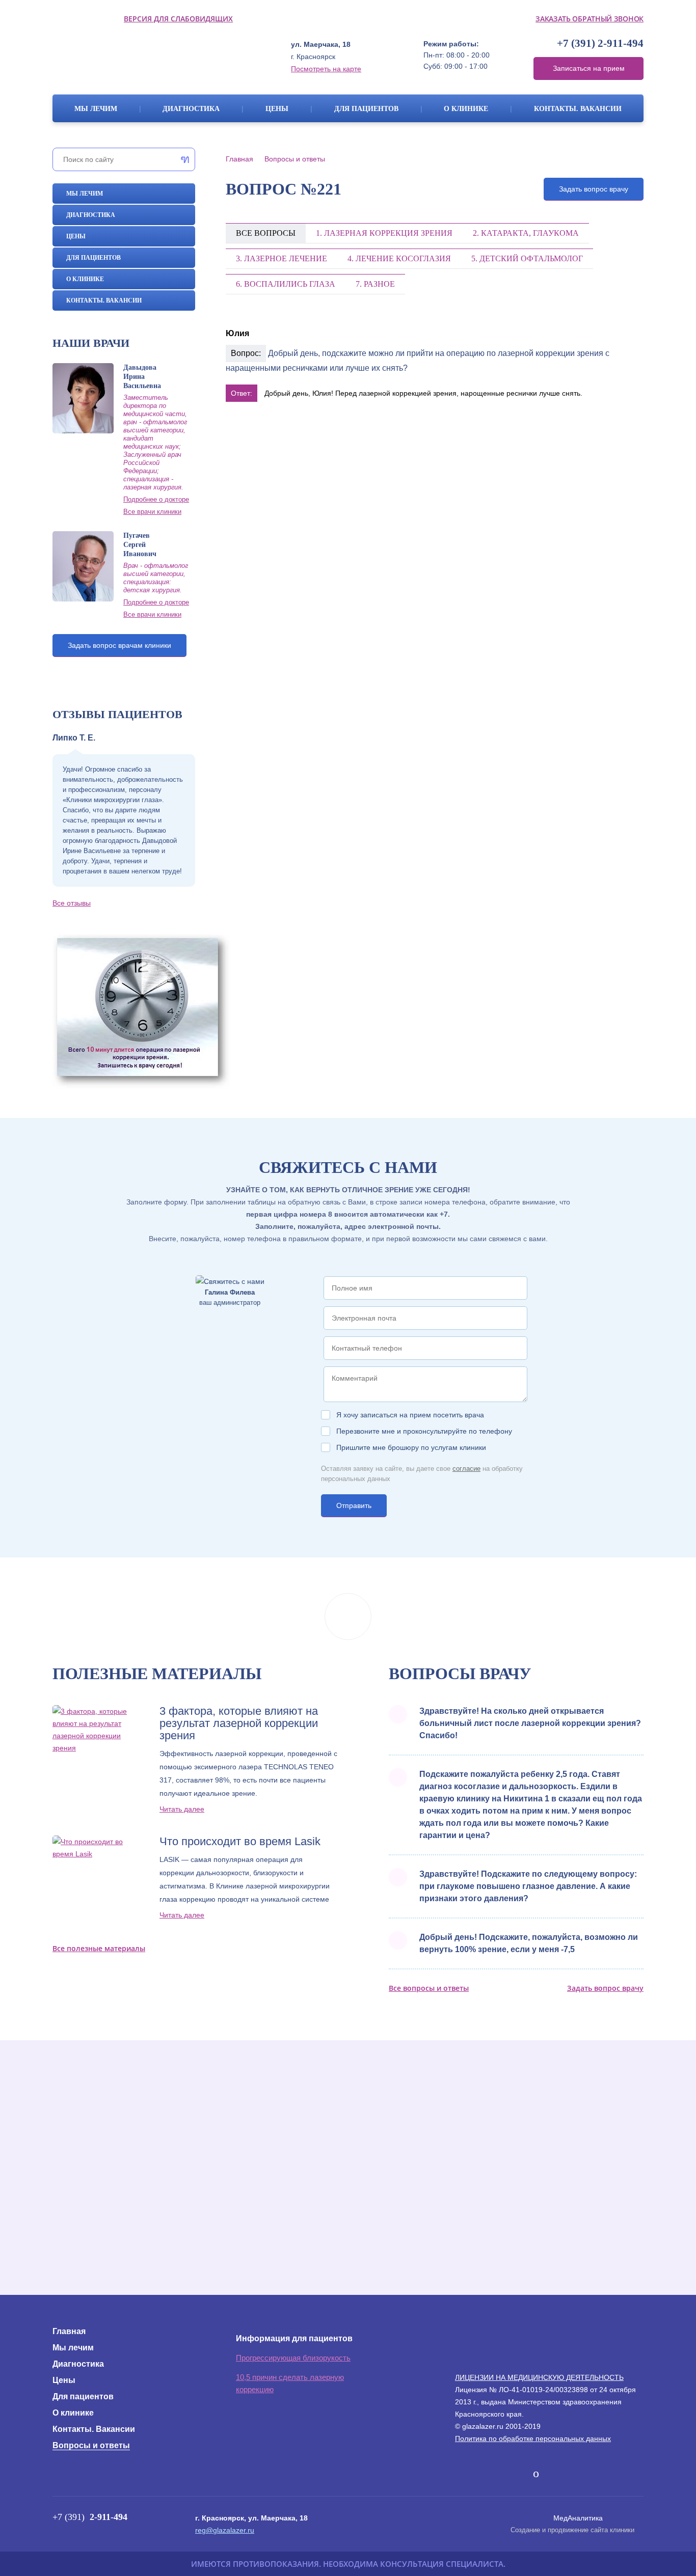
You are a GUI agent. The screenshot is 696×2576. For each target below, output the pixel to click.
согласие (466, 1469)
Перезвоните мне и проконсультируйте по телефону (424, 1431)
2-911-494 (600, 44)
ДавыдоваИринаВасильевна (142, 377)
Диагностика (191, 109)
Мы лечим (96, 109)
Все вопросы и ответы (429, 1988)
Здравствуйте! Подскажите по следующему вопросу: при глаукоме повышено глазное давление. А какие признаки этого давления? (528, 1886)
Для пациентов (366, 109)
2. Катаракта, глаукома (526, 233)
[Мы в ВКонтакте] (464, 2474)
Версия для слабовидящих (178, 19)
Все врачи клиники (152, 512)
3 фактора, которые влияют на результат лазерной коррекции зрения (239, 1723)
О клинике (466, 109)
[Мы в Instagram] (520, 2474)
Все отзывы (72, 903)
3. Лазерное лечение (282, 258)
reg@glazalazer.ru (225, 2530)
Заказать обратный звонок (590, 19)
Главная (239, 159)
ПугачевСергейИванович (140, 545)
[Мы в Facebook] (482, 2474)
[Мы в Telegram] (501, 2471)
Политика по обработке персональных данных (533, 2438)
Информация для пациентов (294, 2338)
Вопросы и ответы (295, 159)
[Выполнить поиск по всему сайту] (182, 159)
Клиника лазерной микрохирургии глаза (148, 56)
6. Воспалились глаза (286, 284)
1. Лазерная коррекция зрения (384, 233)
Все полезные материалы (99, 1948)
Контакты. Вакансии (578, 109)
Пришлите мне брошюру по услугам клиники (411, 1447)
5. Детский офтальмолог (527, 258)
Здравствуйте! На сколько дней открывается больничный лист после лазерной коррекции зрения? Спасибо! (530, 1723)
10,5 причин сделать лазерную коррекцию (290, 2383)
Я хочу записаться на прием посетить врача (410, 1415)
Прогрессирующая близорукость (293, 2358)
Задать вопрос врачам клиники (119, 645)
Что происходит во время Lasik (240, 1842)
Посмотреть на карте (326, 69)
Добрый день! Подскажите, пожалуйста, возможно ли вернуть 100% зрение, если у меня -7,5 (529, 1943)
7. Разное (375, 284)
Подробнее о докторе (156, 499)
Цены (277, 109)
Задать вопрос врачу (594, 189)
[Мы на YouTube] (536, 2474)
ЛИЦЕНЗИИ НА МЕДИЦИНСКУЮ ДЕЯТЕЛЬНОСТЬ (539, 2377)
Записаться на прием (589, 68)
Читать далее (182, 1809)
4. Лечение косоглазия (399, 258)
